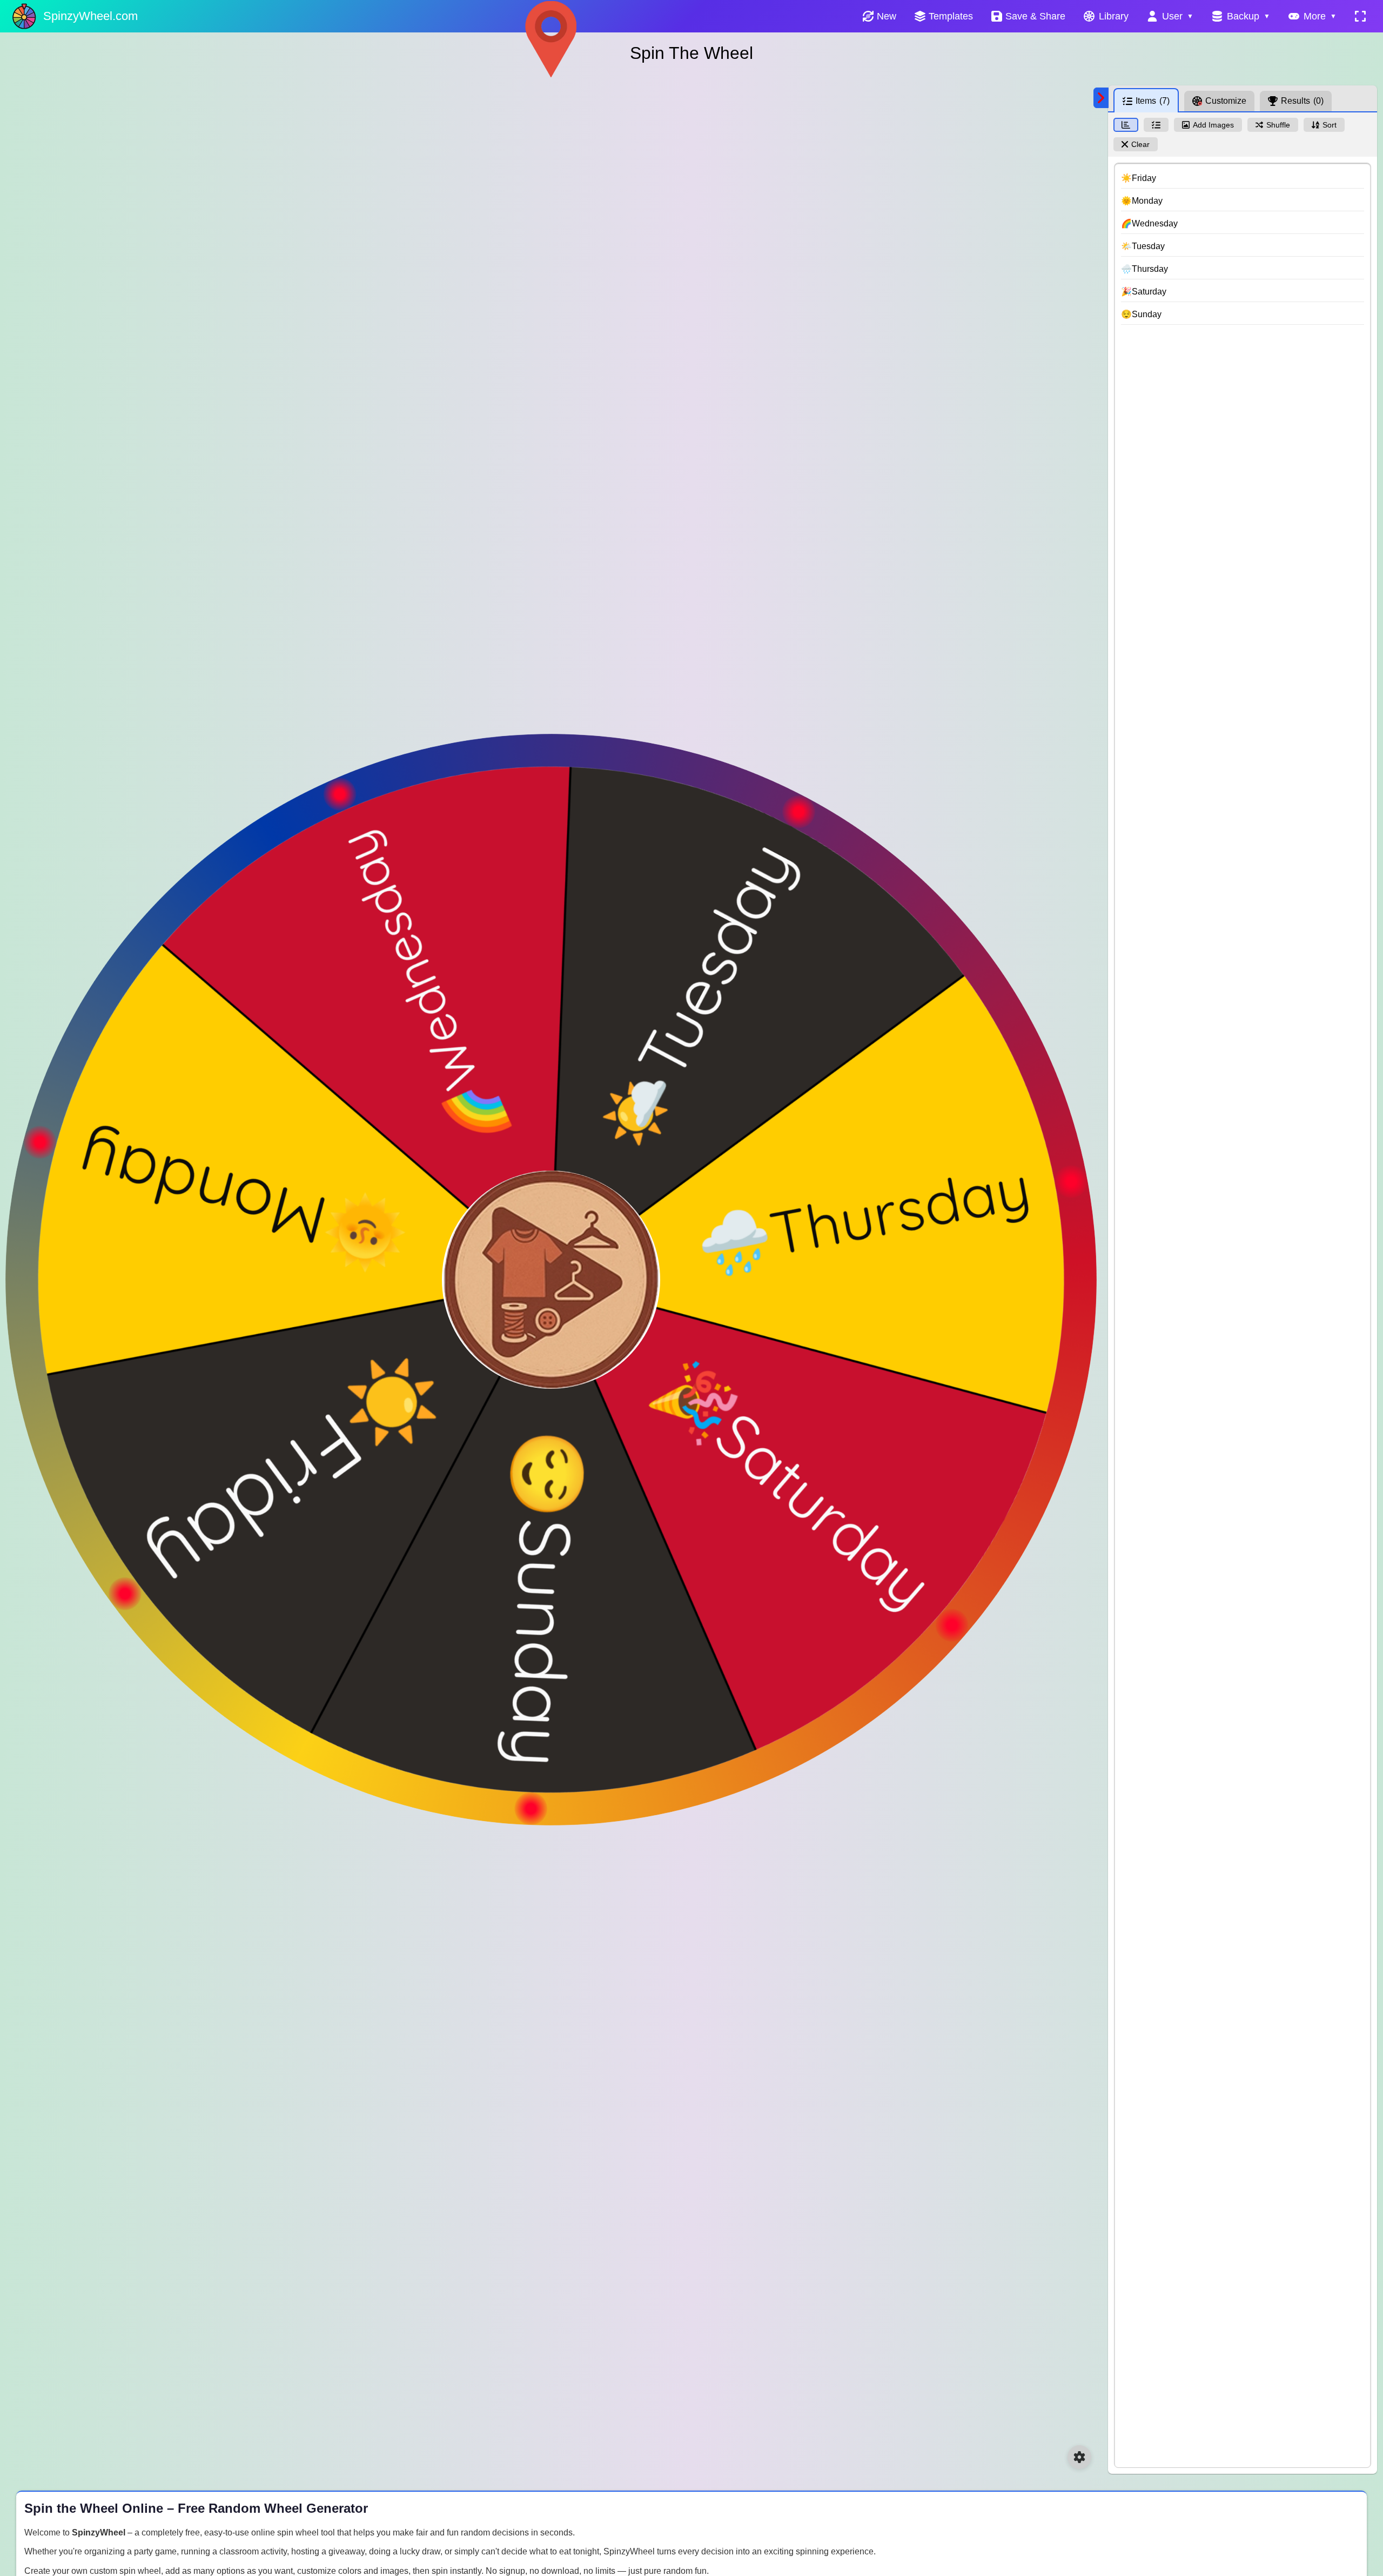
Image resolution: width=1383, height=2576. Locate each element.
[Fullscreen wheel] (1360, 16)
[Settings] (1079, 2457)
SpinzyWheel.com (90, 16)
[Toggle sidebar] (1101, 98)
